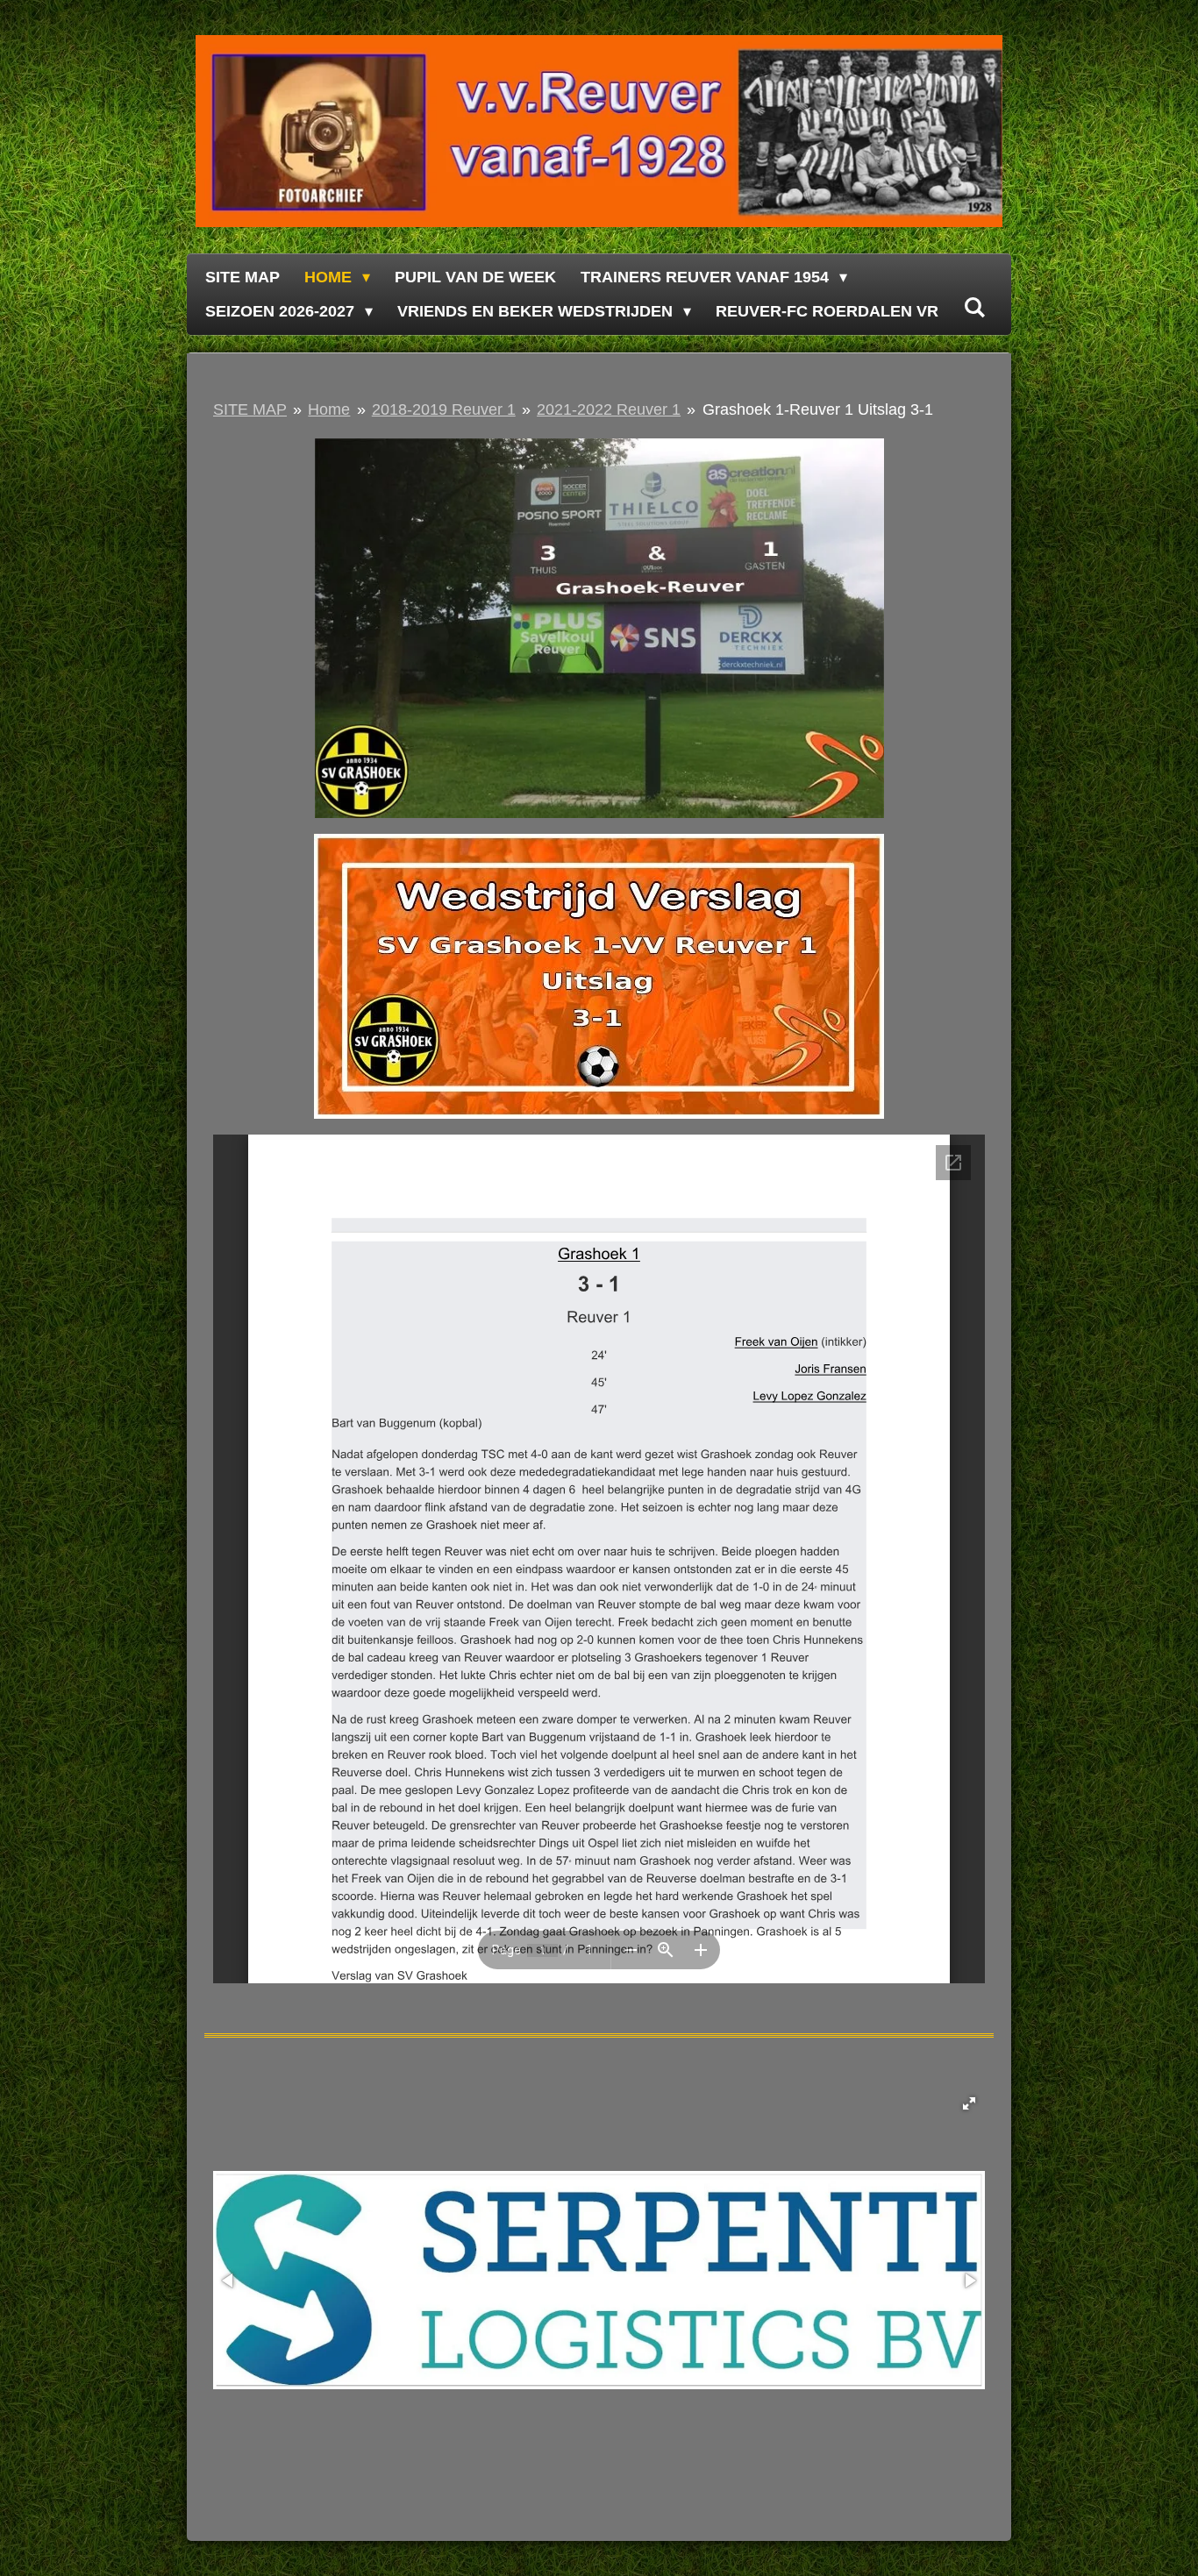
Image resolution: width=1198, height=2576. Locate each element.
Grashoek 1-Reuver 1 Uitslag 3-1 (818, 409)
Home (329, 409)
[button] (969, 2103)
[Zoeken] (974, 308)
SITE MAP (250, 409)
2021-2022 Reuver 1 (609, 409)
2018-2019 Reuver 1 (444, 409)
